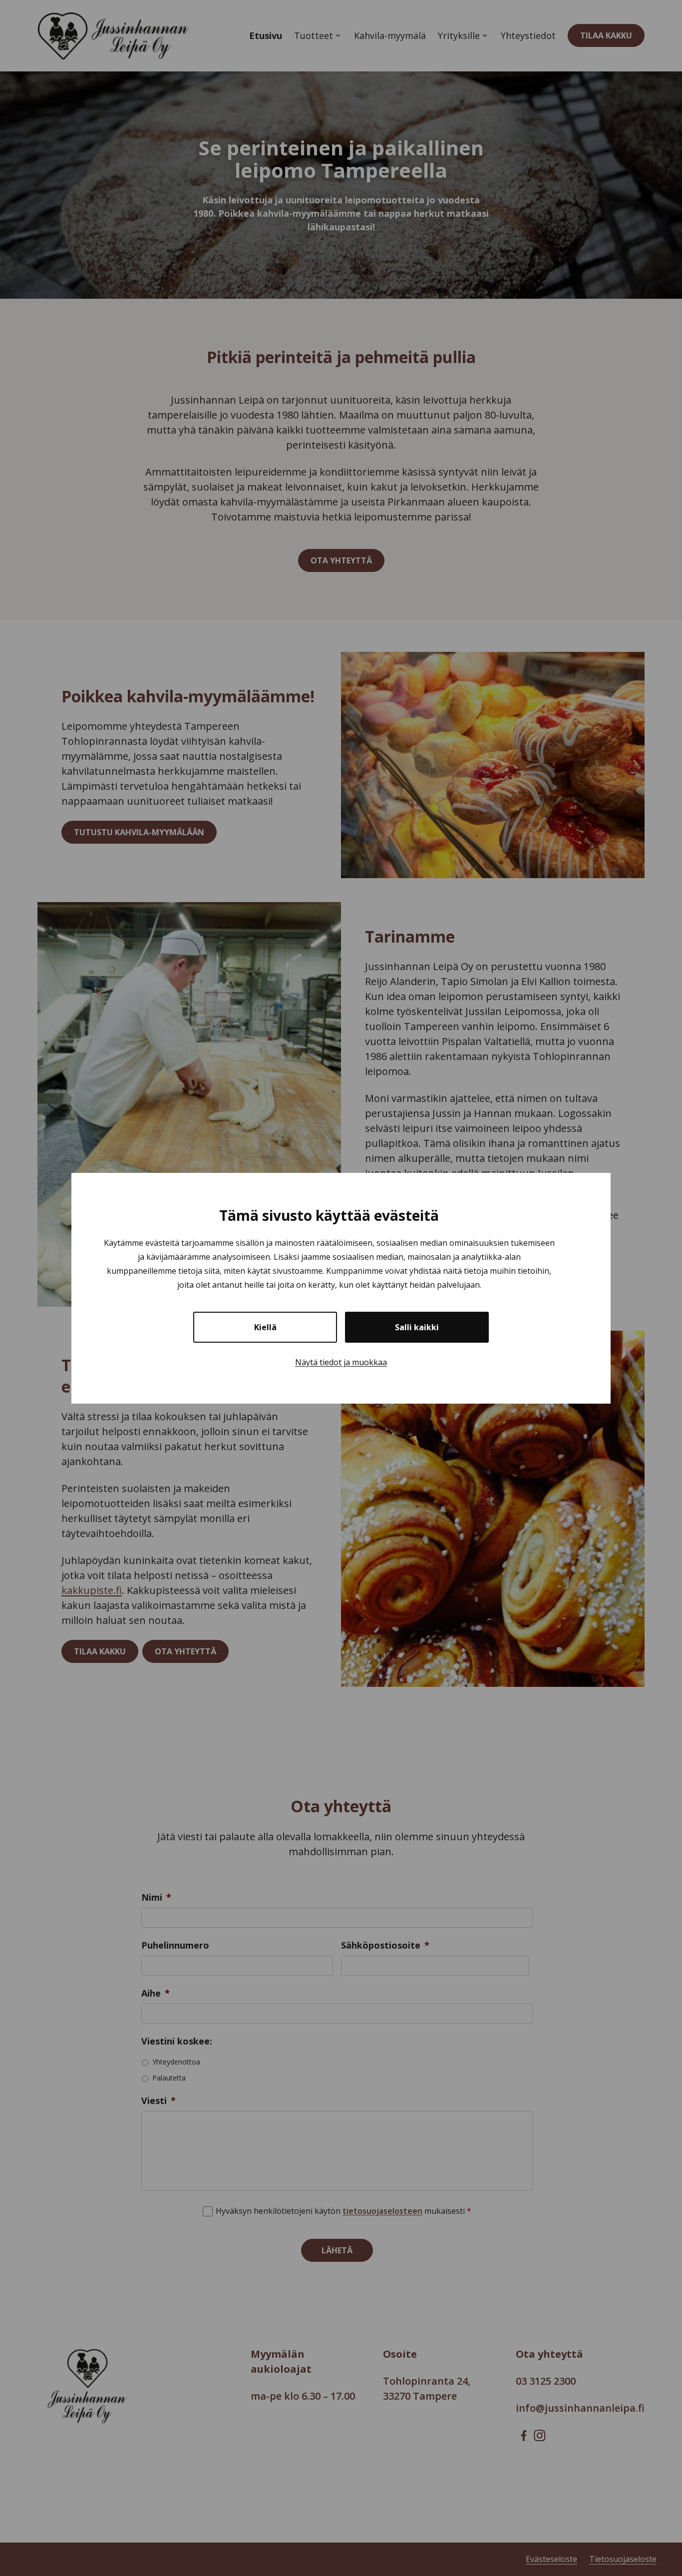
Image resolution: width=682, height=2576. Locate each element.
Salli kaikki (417, 1327)
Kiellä (265, 1327)
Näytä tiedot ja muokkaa (341, 1362)
